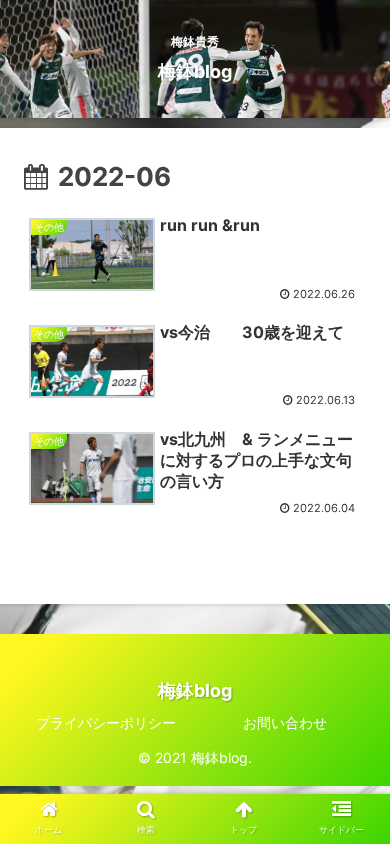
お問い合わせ (285, 722)
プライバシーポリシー (106, 722)
